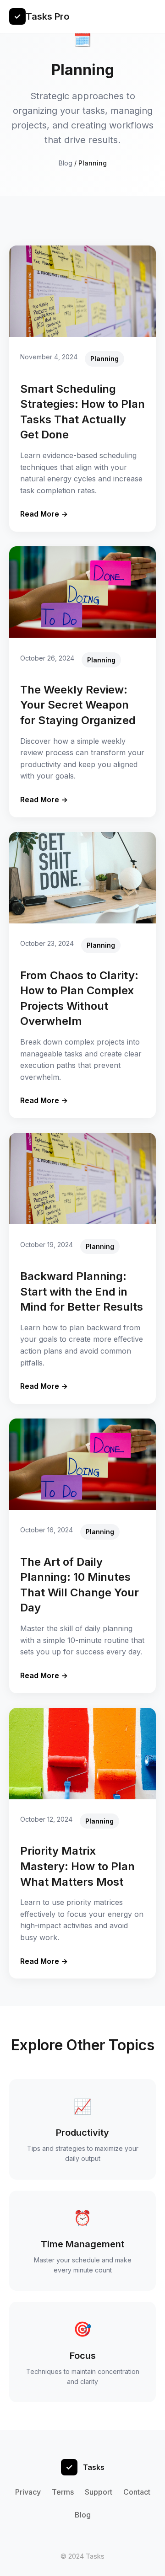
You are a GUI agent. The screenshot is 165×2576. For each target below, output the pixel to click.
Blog (66, 163)
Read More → (44, 514)
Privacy (28, 2492)
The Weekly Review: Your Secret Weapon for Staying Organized (78, 705)
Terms (63, 2492)
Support (99, 2492)
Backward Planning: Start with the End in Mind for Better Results (82, 1291)
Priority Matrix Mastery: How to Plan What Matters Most (77, 1866)
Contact (137, 2492)
